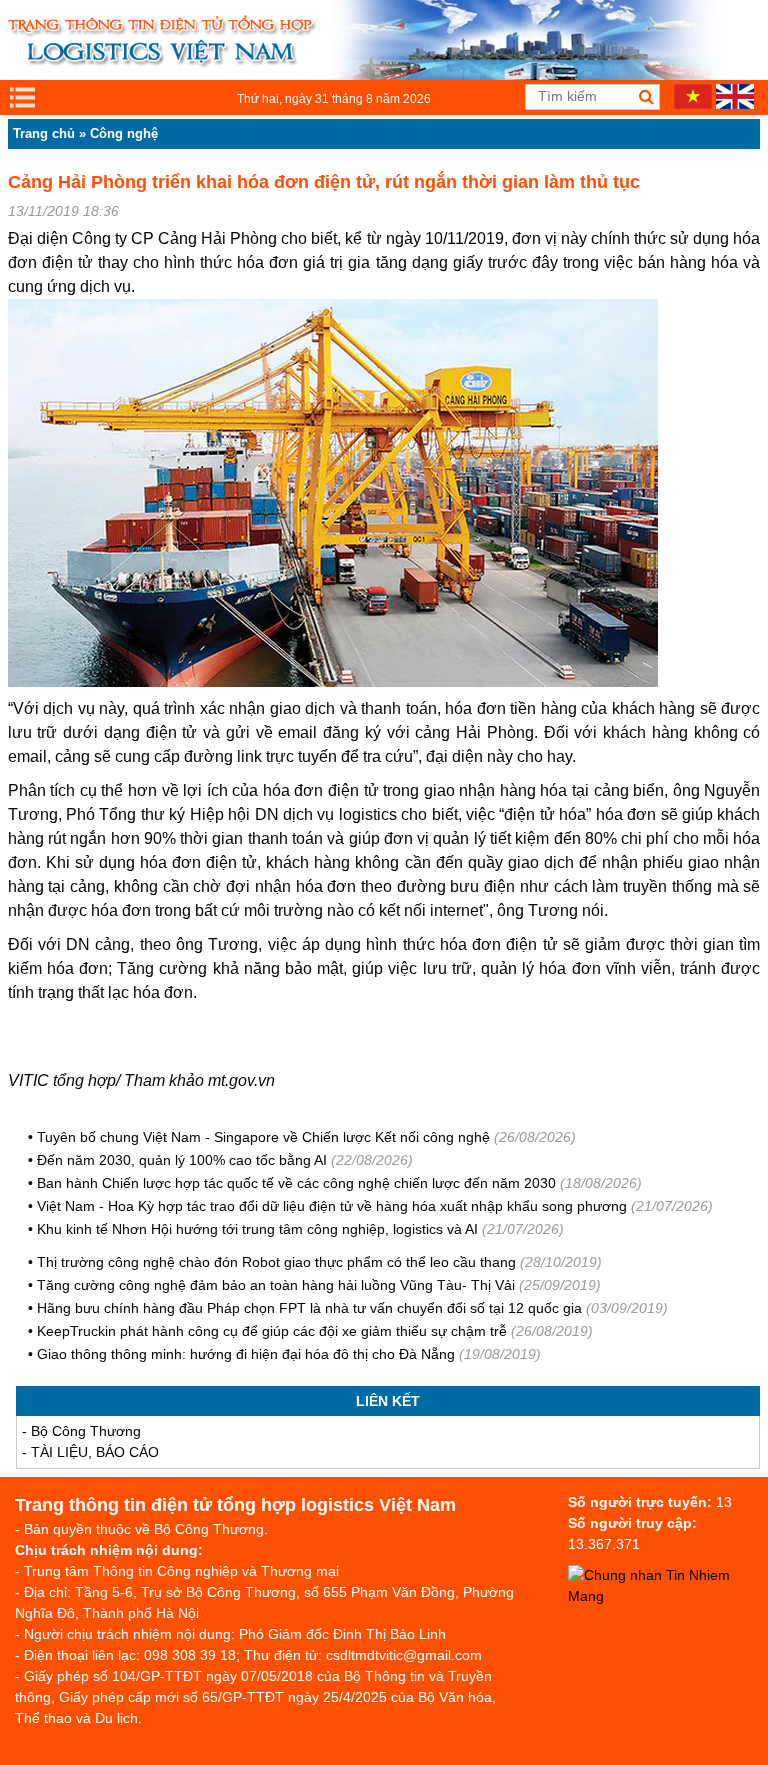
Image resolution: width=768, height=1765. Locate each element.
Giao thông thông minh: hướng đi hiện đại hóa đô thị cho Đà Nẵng (246, 1354)
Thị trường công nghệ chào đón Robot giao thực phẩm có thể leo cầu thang (276, 1262)
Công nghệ (124, 133)
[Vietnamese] (693, 104)
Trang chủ (44, 133)
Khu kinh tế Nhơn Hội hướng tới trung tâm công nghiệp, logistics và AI (257, 1229)
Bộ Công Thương (86, 1431)
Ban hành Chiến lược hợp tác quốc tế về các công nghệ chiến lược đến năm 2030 (296, 1183)
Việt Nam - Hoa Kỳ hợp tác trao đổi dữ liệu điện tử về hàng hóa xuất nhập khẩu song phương (332, 1206)
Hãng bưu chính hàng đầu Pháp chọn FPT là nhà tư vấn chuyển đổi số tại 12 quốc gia (309, 1308)
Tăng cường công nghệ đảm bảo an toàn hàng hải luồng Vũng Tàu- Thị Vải (276, 1285)
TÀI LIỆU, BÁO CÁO (95, 1452)
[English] (735, 104)
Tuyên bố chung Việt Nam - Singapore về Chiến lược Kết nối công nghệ (263, 1137)
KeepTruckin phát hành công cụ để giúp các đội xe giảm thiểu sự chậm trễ (272, 1331)
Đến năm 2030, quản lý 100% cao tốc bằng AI (182, 1160)
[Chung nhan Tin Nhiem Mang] (668, 1596)
